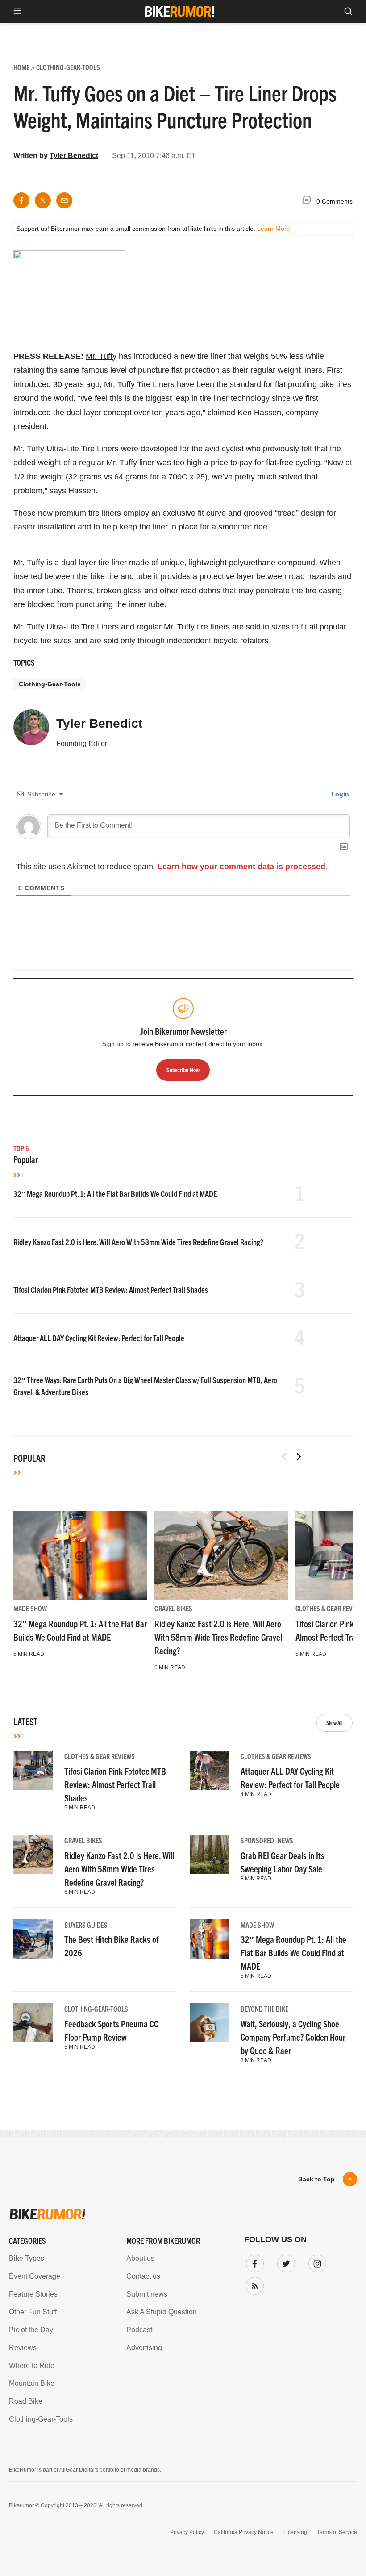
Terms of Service (337, 2532)
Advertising (144, 2348)
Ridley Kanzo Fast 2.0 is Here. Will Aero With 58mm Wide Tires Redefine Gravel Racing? (138, 1242)
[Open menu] (17, 11)
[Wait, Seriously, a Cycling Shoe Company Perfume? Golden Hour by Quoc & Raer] (209, 2023)
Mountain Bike (32, 2383)
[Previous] (284, 1457)
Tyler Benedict (74, 156)
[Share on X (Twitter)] (43, 200)
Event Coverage (35, 2276)
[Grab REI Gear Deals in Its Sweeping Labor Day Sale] (209, 1855)
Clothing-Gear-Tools (50, 684)
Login (339, 794)
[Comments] (309, 202)
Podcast (139, 2330)
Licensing (295, 2532)
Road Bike (26, 2401)
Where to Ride (32, 2366)
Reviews (23, 2348)
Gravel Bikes (173, 1608)
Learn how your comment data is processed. (243, 867)
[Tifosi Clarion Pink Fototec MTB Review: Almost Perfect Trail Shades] (33, 1770)
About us (140, 2258)
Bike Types (27, 2258)
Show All (335, 1723)
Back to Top (316, 2179)
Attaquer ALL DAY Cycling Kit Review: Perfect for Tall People (99, 1338)
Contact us (143, 2276)
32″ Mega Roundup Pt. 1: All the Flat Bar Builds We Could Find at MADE (115, 1194)
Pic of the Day (31, 2330)
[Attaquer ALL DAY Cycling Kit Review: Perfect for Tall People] (209, 1770)
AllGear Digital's (79, 2470)
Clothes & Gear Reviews (331, 1608)
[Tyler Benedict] (31, 731)
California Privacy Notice (244, 2532)
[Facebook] (253, 2262)
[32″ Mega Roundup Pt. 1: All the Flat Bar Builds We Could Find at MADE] (80, 1556)
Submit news (147, 2294)
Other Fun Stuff (33, 2312)
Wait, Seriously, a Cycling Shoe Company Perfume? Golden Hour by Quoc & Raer (293, 2037)
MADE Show (30, 1608)
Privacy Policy (187, 2532)
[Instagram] (316, 2262)
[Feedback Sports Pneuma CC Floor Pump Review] (33, 2023)
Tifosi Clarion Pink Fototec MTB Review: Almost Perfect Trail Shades (111, 1290)
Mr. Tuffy (101, 356)
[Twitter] (284, 2262)
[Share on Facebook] (21, 200)
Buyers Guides (86, 1925)
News (285, 1840)
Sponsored (257, 1840)
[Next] (299, 1457)
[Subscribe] (253, 2284)
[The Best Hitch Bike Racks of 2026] (33, 1939)
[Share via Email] (64, 200)
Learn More (274, 229)
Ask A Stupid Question (162, 2312)
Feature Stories (33, 2294)
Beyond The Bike (264, 2009)
